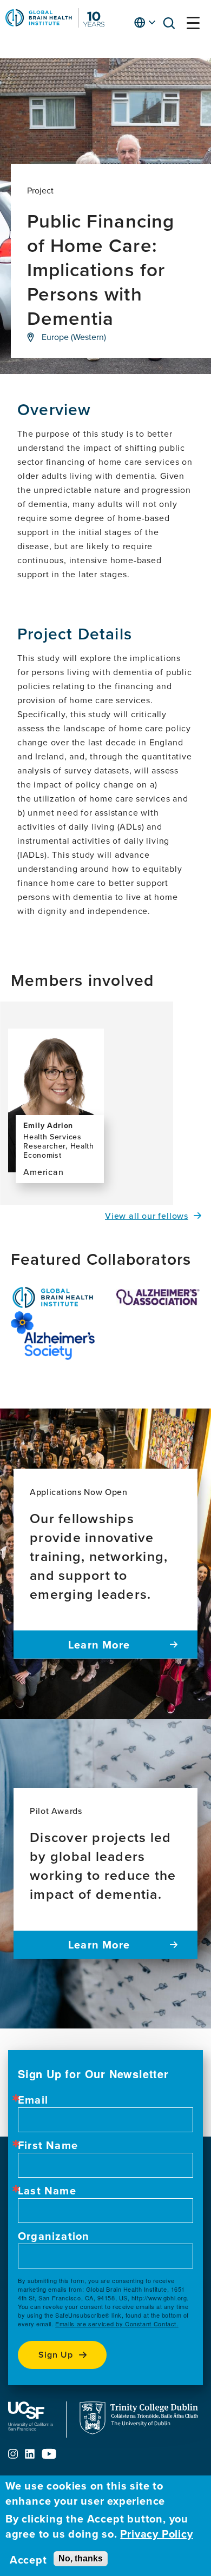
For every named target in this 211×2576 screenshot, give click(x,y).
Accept (28, 2560)
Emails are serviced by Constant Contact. (117, 2324)
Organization (54, 2236)
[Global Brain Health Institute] (53, 1297)
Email (33, 2100)
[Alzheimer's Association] (158, 1297)
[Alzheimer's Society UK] (53, 1336)
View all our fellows (147, 1216)
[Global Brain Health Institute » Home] (55, 24)
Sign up (56, 2355)
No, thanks (81, 2558)
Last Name (47, 2191)
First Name (48, 2145)
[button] (172, 25)
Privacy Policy (156, 2534)
